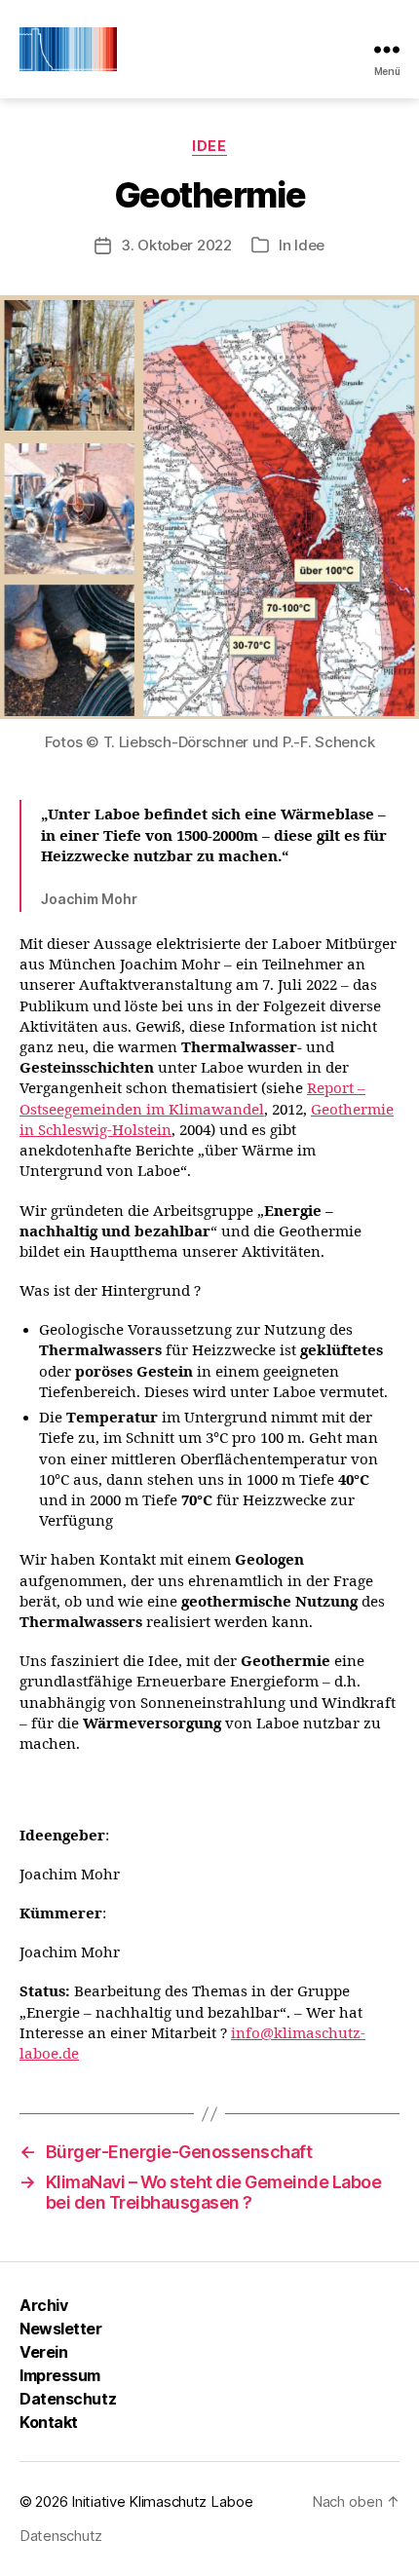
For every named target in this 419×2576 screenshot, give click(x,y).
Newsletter (61, 2329)
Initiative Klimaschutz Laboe (162, 2501)
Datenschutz (68, 2399)
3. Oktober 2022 (176, 245)
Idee (209, 146)
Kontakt (49, 2422)
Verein (43, 2352)
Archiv (43, 2305)
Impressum (60, 2375)
